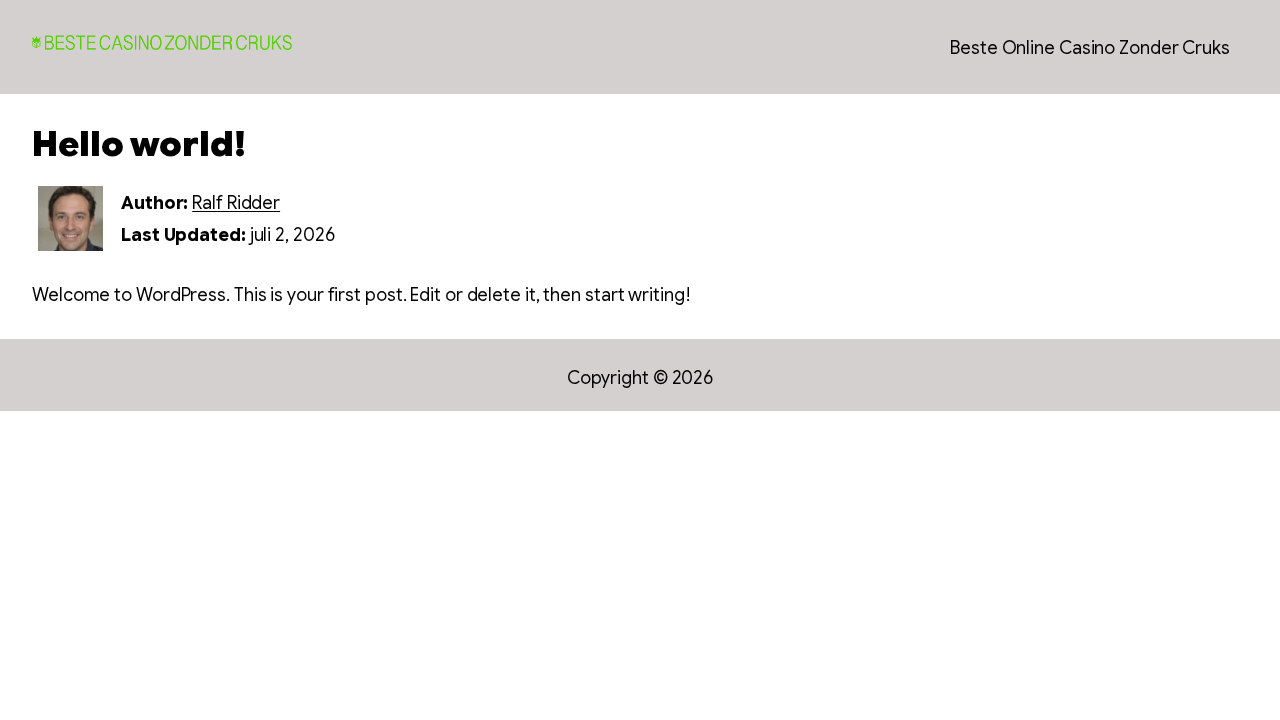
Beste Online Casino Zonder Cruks (1090, 48)
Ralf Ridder (236, 203)
